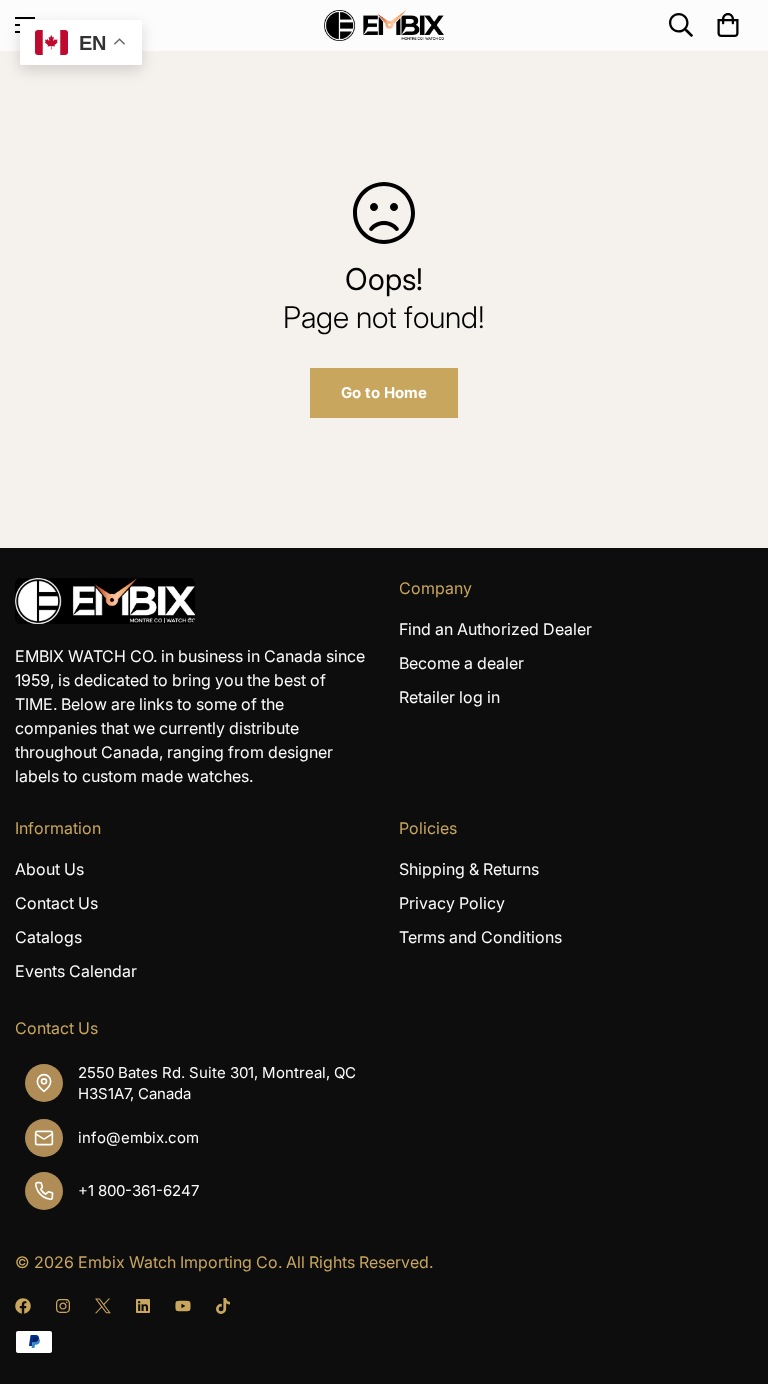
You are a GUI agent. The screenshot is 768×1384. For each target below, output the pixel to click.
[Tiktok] (223, 1306)
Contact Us (56, 903)
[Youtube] (183, 1306)
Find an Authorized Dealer (495, 629)
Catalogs (48, 937)
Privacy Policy (452, 903)
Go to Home (384, 392)
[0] (728, 25)
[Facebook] (23, 1306)
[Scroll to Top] (729, 1275)
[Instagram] (63, 1306)
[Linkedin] (143, 1306)
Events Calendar (76, 971)
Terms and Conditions (480, 937)
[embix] (384, 25)
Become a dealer (461, 663)
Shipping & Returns (469, 869)
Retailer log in (449, 697)
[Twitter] (103, 1306)
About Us (49, 869)
